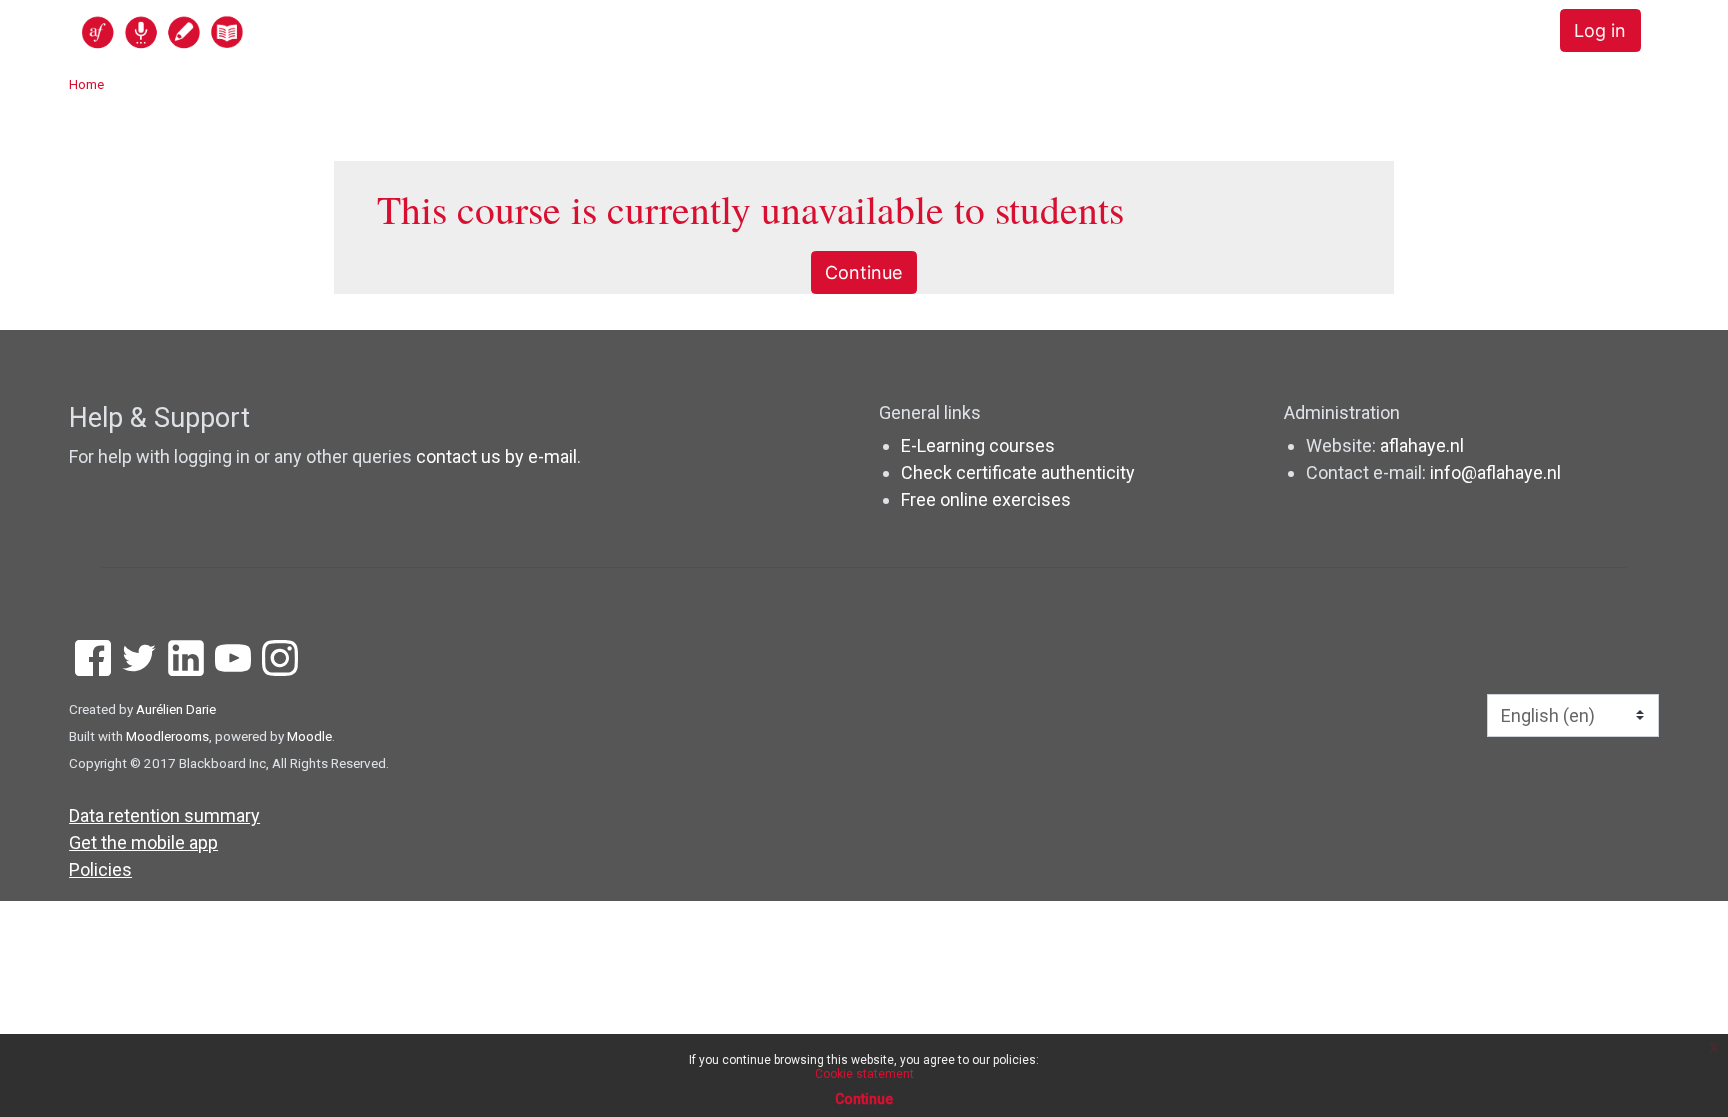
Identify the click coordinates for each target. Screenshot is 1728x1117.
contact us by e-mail (496, 456)
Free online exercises (986, 499)
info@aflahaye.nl (1495, 472)
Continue (863, 272)
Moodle (309, 736)
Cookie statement (864, 1074)
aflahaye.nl (1422, 445)
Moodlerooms (167, 736)
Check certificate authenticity (1018, 472)
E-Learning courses (978, 445)
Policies (100, 869)
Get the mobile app (143, 842)
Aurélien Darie (176, 709)
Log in (1600, 30)
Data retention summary (164, 815)
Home (86, 84)
